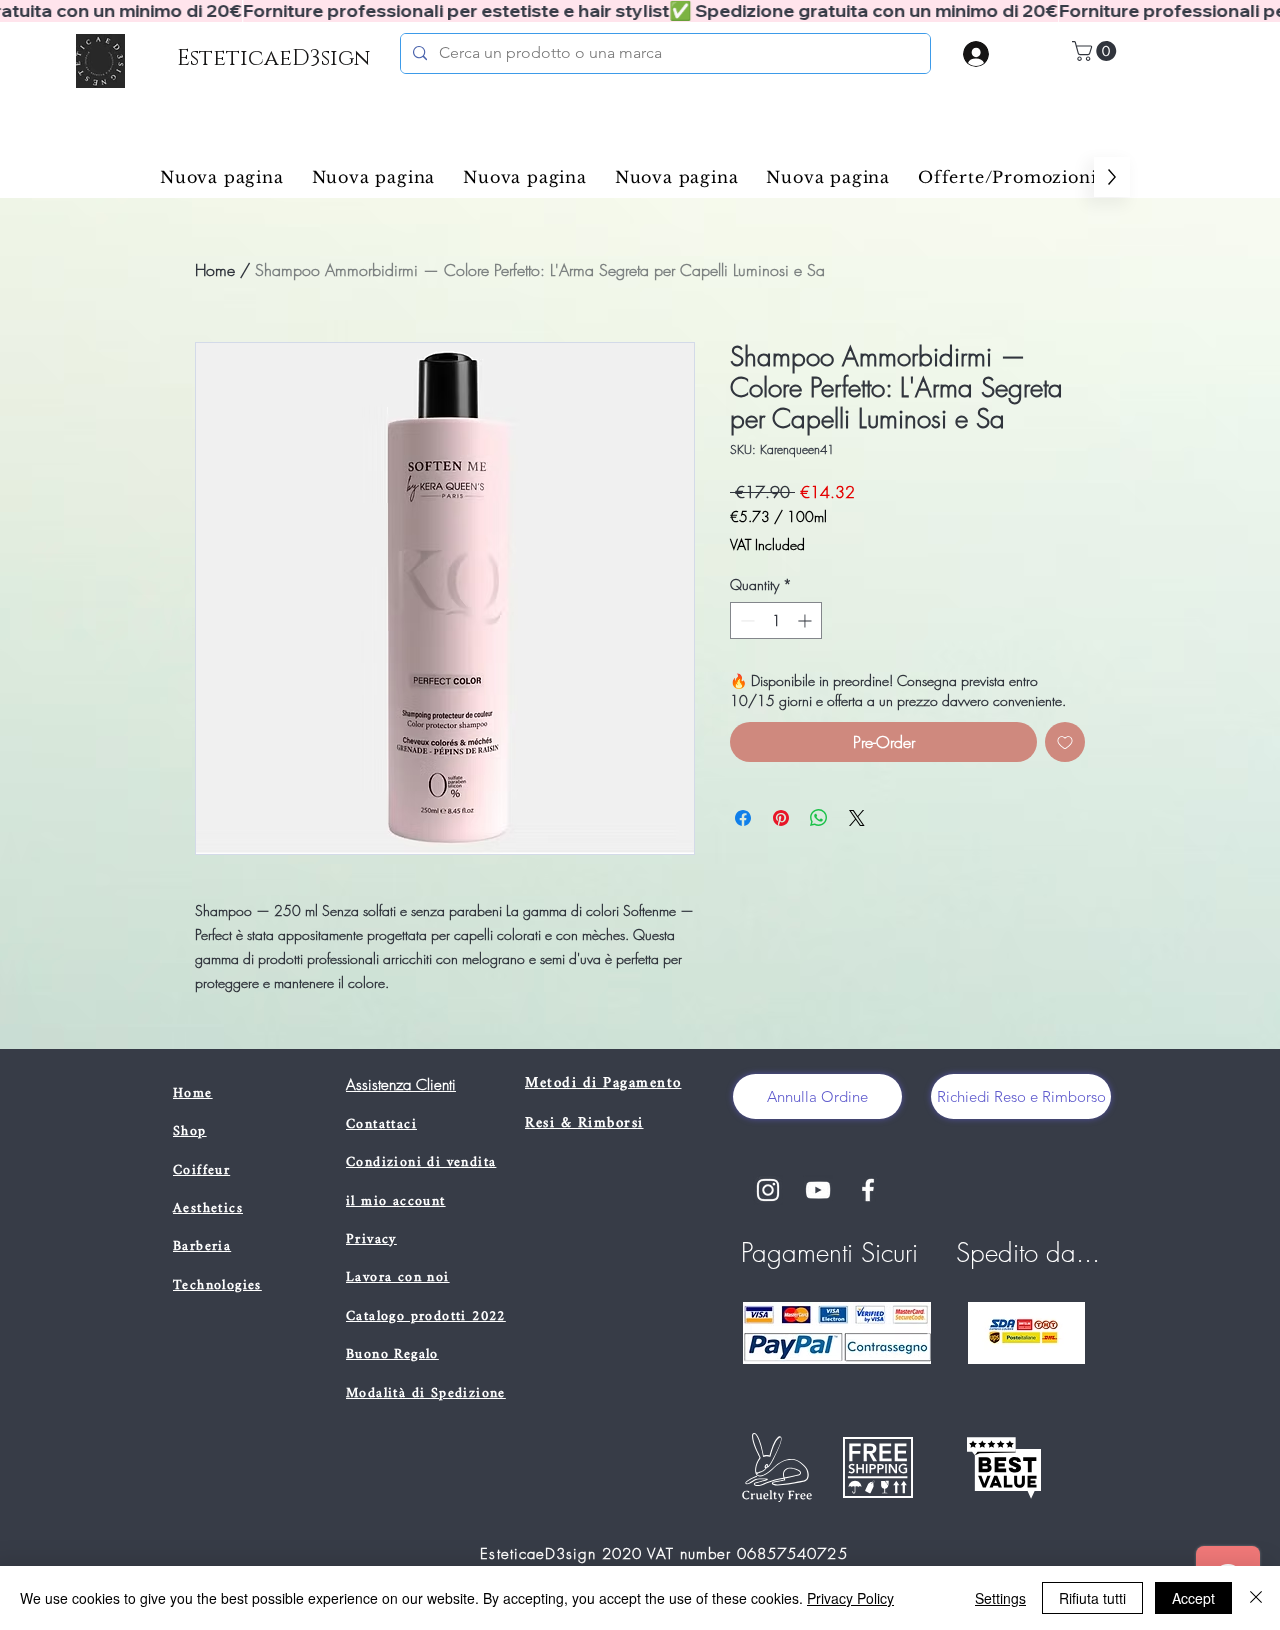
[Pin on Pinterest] (781, 818)
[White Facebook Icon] (868, 1190)
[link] (1096, 51)
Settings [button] (1000, 1598)
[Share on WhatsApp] (819, 818)
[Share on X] (857, 818)
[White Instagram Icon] (768, 1190)
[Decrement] (745, 620)
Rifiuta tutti (1092, 1598)
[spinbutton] (776, 620)
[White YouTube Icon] (818, 1190)
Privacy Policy (850, 1598)
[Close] (1256, 1598)
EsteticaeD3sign (273, 58)
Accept (1193, 1598)
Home (215, 270)
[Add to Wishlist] (1065, 742)
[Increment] (806, 620)
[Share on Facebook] (743, 818)
